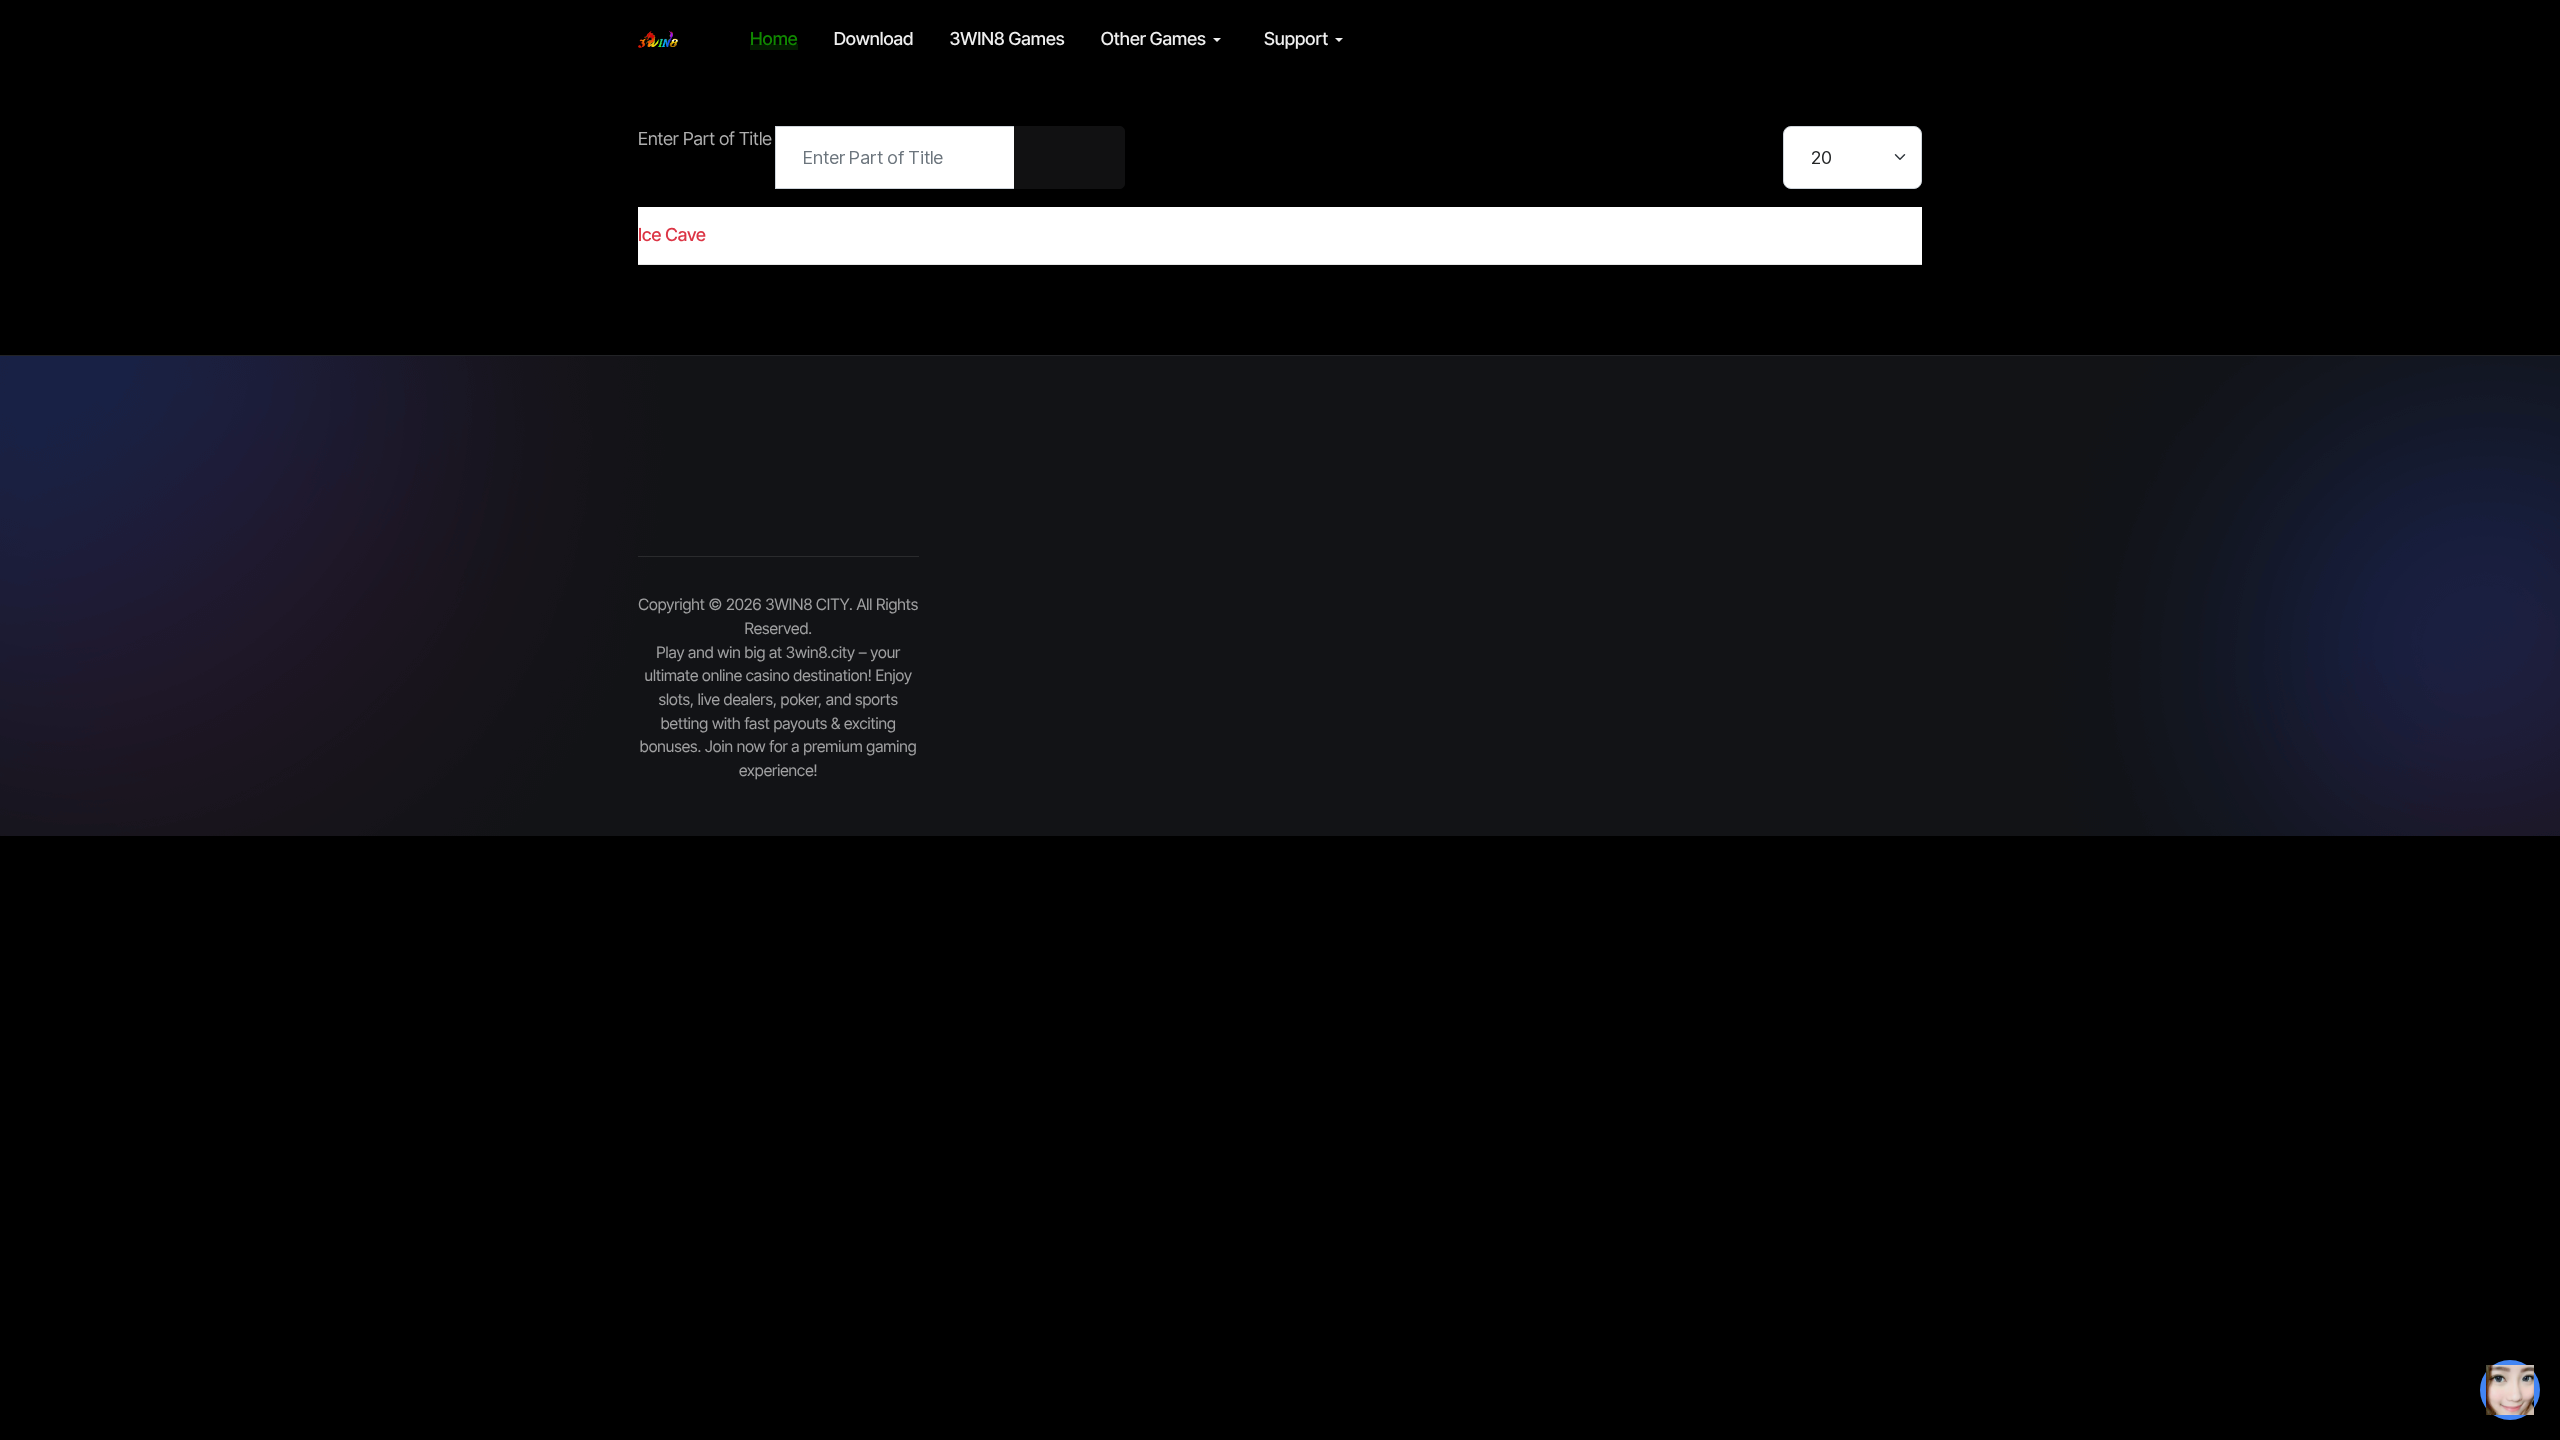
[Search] (1042, 157)
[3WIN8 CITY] (658, 40)
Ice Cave (672, 235)
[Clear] (1097, 157)
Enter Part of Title (707, 139)
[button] (1164, 40)
